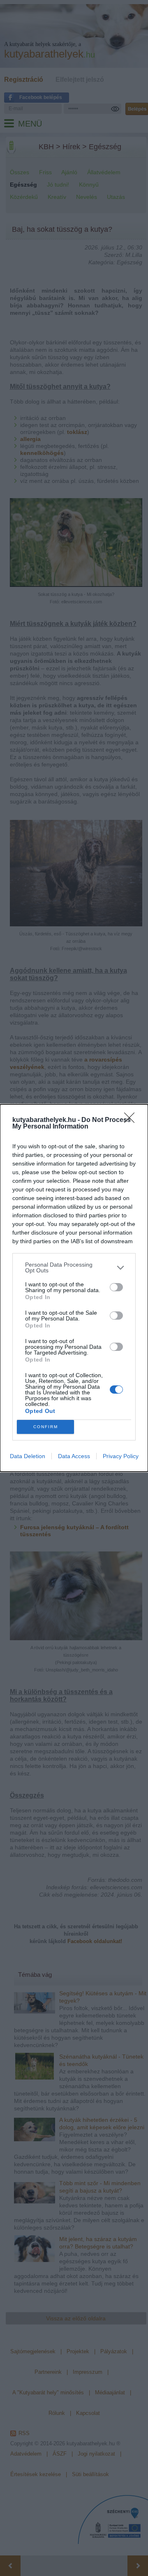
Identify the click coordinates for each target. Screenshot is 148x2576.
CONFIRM (46, 1427)
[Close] (132, 1120)
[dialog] (74, 1288)
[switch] (116, 1287)
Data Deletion (28, 1456)
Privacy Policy (121, 1456)
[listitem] (74, 1267)
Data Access (74, 1456)
